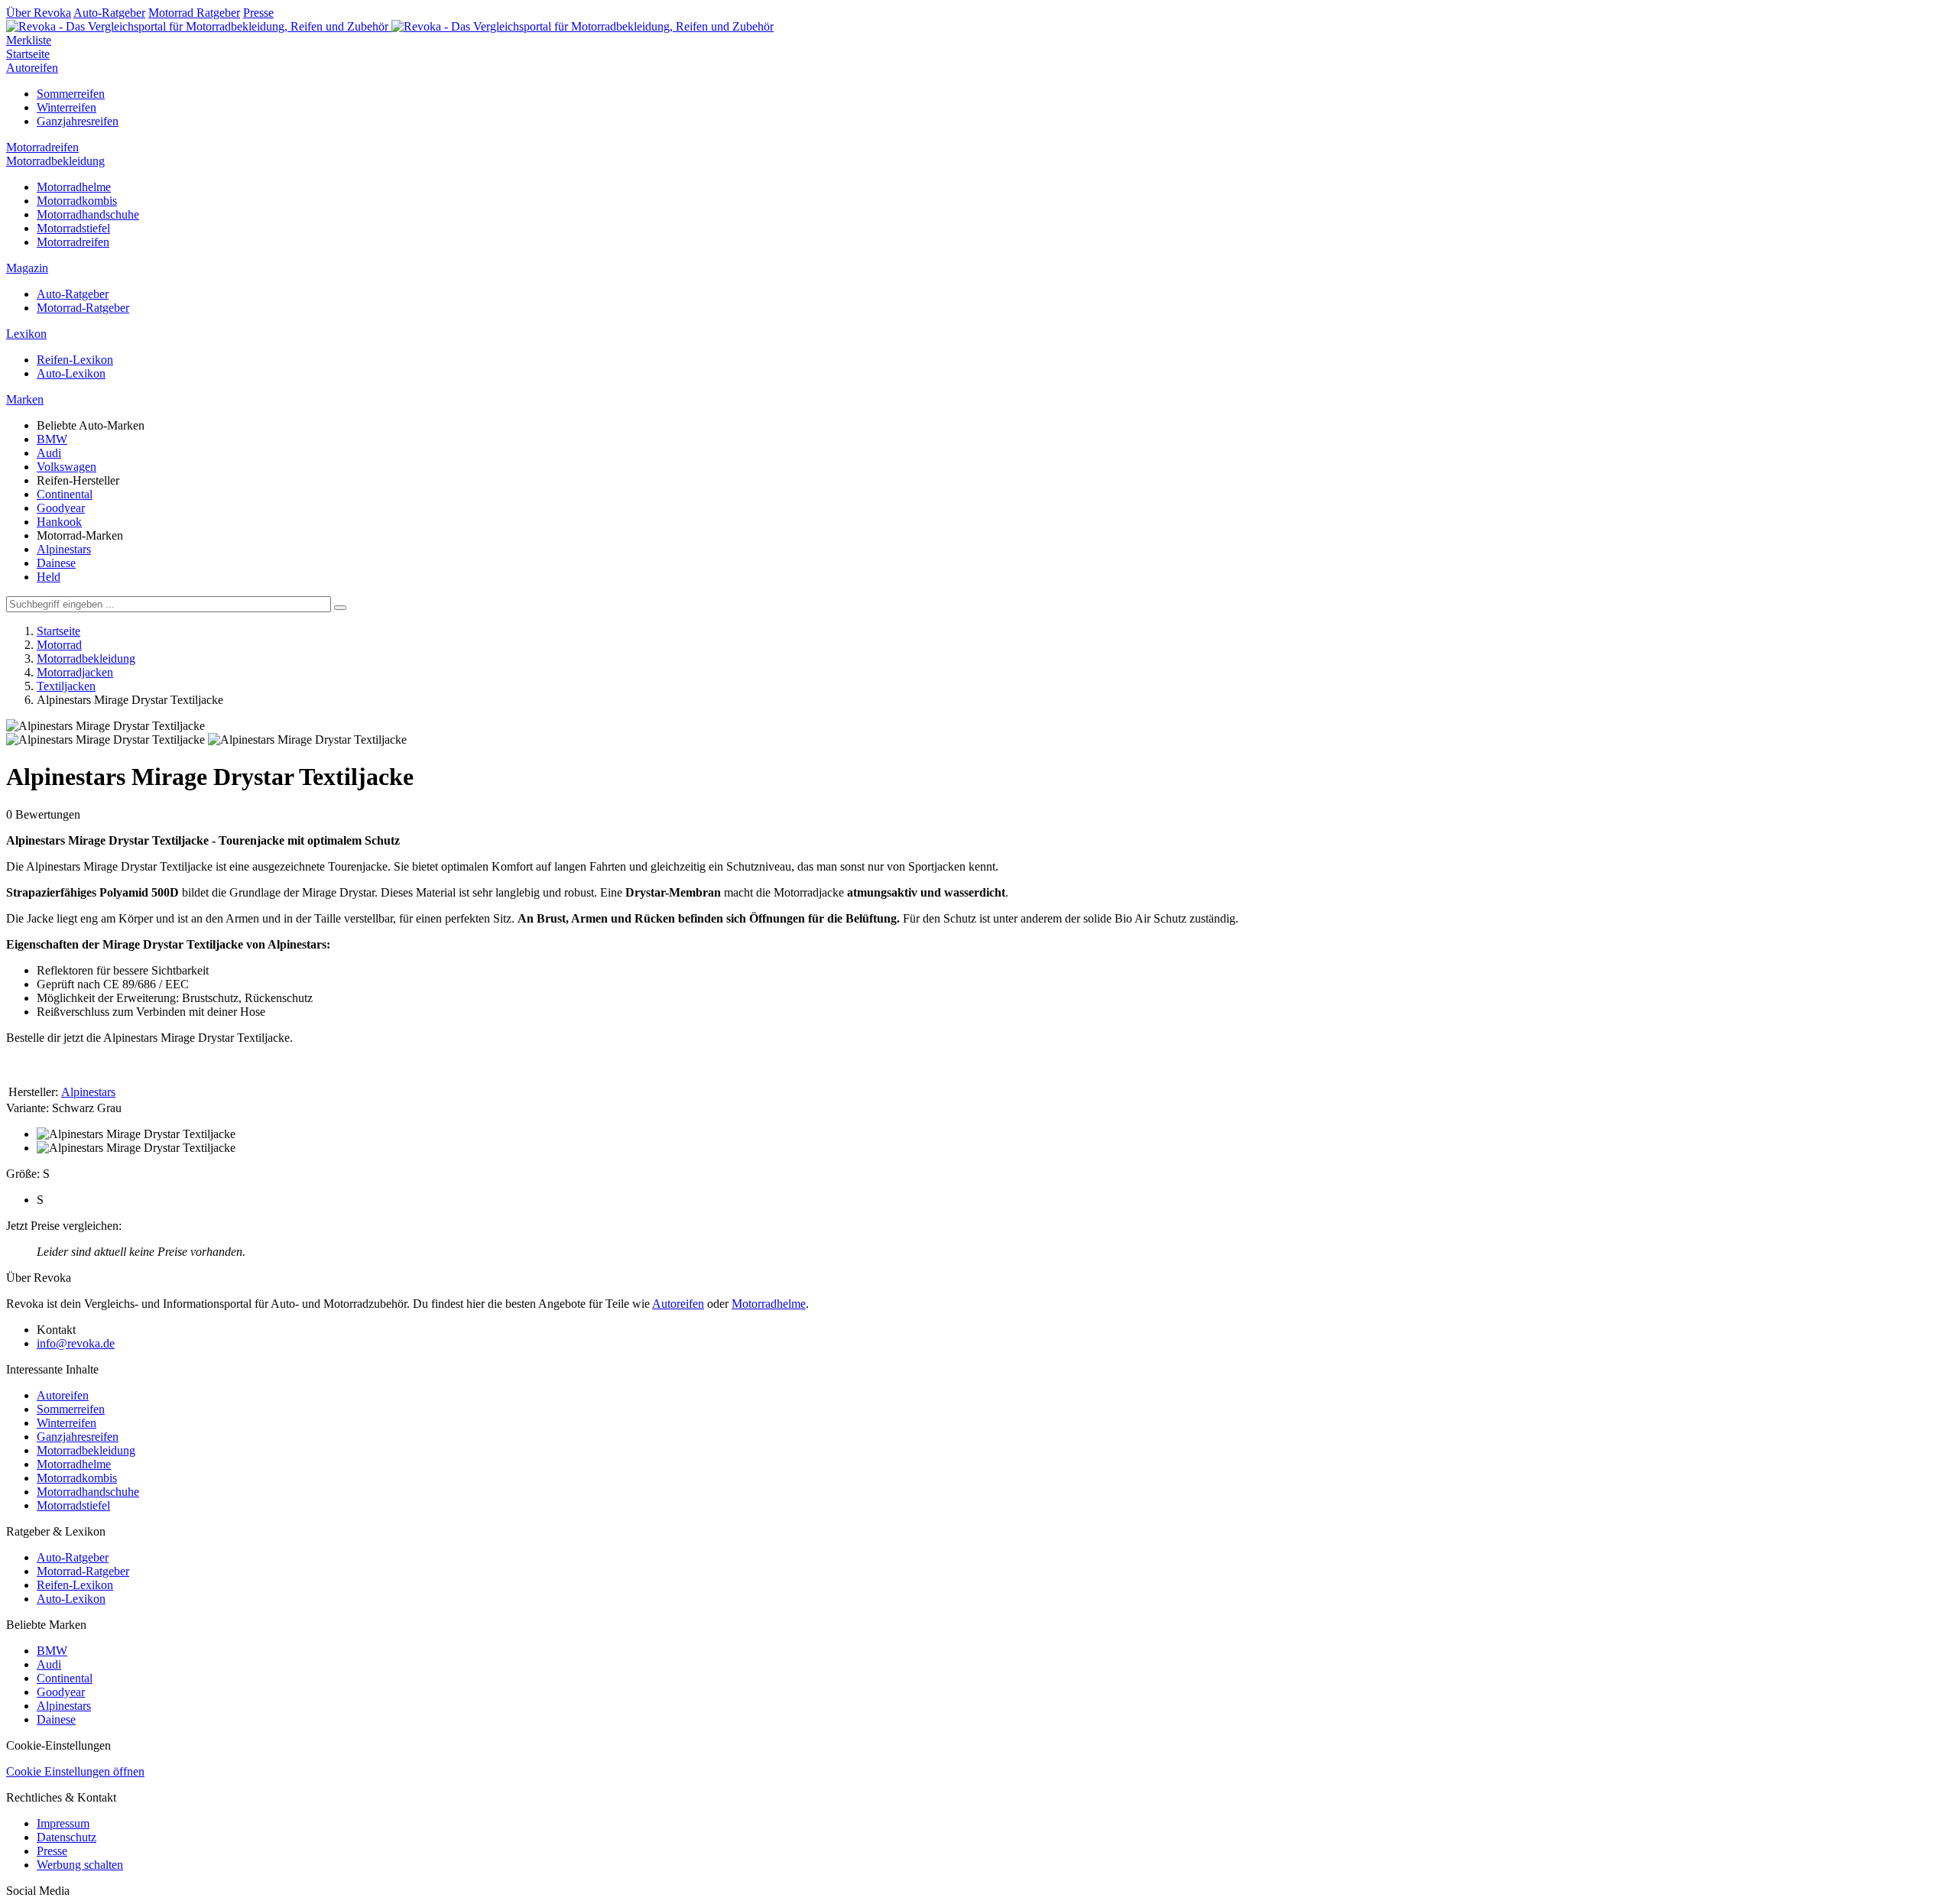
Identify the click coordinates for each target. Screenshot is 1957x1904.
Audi (49, 453)
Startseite (28, 54)
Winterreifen (67, 107)
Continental (65, 494)
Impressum (63, 1823)
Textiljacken (66, 686)
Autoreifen (32, 68)
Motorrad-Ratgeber (83, 308)
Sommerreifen (71, 94)
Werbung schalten (80, 1865)
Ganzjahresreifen (78, 121)
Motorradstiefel (73, 228)
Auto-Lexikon (71, 373)
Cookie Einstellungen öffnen (75, 1771)
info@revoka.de (76, 1343)
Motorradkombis (77, 201)
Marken (25, 399)
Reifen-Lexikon (75, 360)
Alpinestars (64, 549)
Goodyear (61, 508)
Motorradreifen (42, 147)
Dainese (56, 563)
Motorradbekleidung (55, 161)
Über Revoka (39, 13)
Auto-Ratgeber (109, 13)
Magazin (27, 268)
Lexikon (26, 334)
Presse (258, 13)
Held (49, 577)
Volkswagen (67, 467)
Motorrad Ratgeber (194, 13)
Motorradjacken (75, 672)
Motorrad (59, 645)
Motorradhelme (74, 187)
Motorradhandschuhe (88, 214)
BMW (52, 439)
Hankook (59, 522)
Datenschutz (67, 1837)
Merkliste (29, 40)
